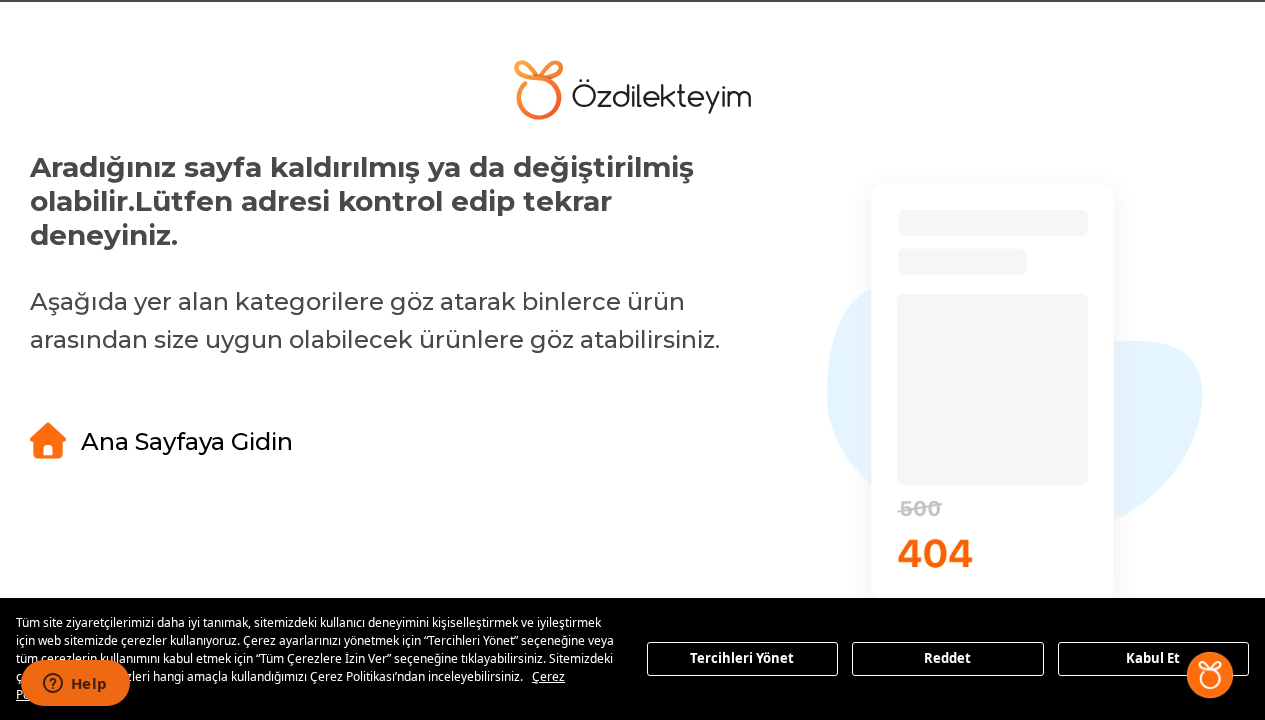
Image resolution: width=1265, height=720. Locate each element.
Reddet (947, 658)
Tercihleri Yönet (742, 658)
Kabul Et (1153, 658)
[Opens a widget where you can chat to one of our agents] (75, 685)
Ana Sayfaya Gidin (187, 441)
